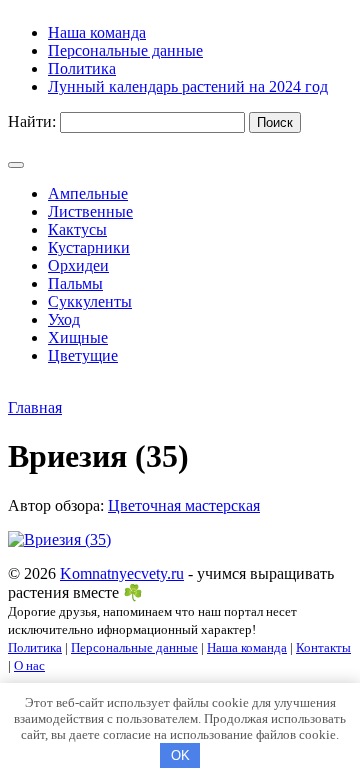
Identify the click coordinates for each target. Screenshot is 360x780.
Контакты (323, 647)
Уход (64, 319)
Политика (35, 647)
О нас (29, 665)
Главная (35, 407)
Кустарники (89, 247)
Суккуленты (90, 301)
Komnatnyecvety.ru (122, 573)
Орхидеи (78, 265)
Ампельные (88, 193)
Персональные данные (134, 647)
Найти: (32, 121)
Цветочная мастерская (184, 505)
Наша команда (247, 647)
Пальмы (75, 283)
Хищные (78, 337)
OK (180, 755)
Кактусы (77, 229)
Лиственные (90, 211)
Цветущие (83, 355)
